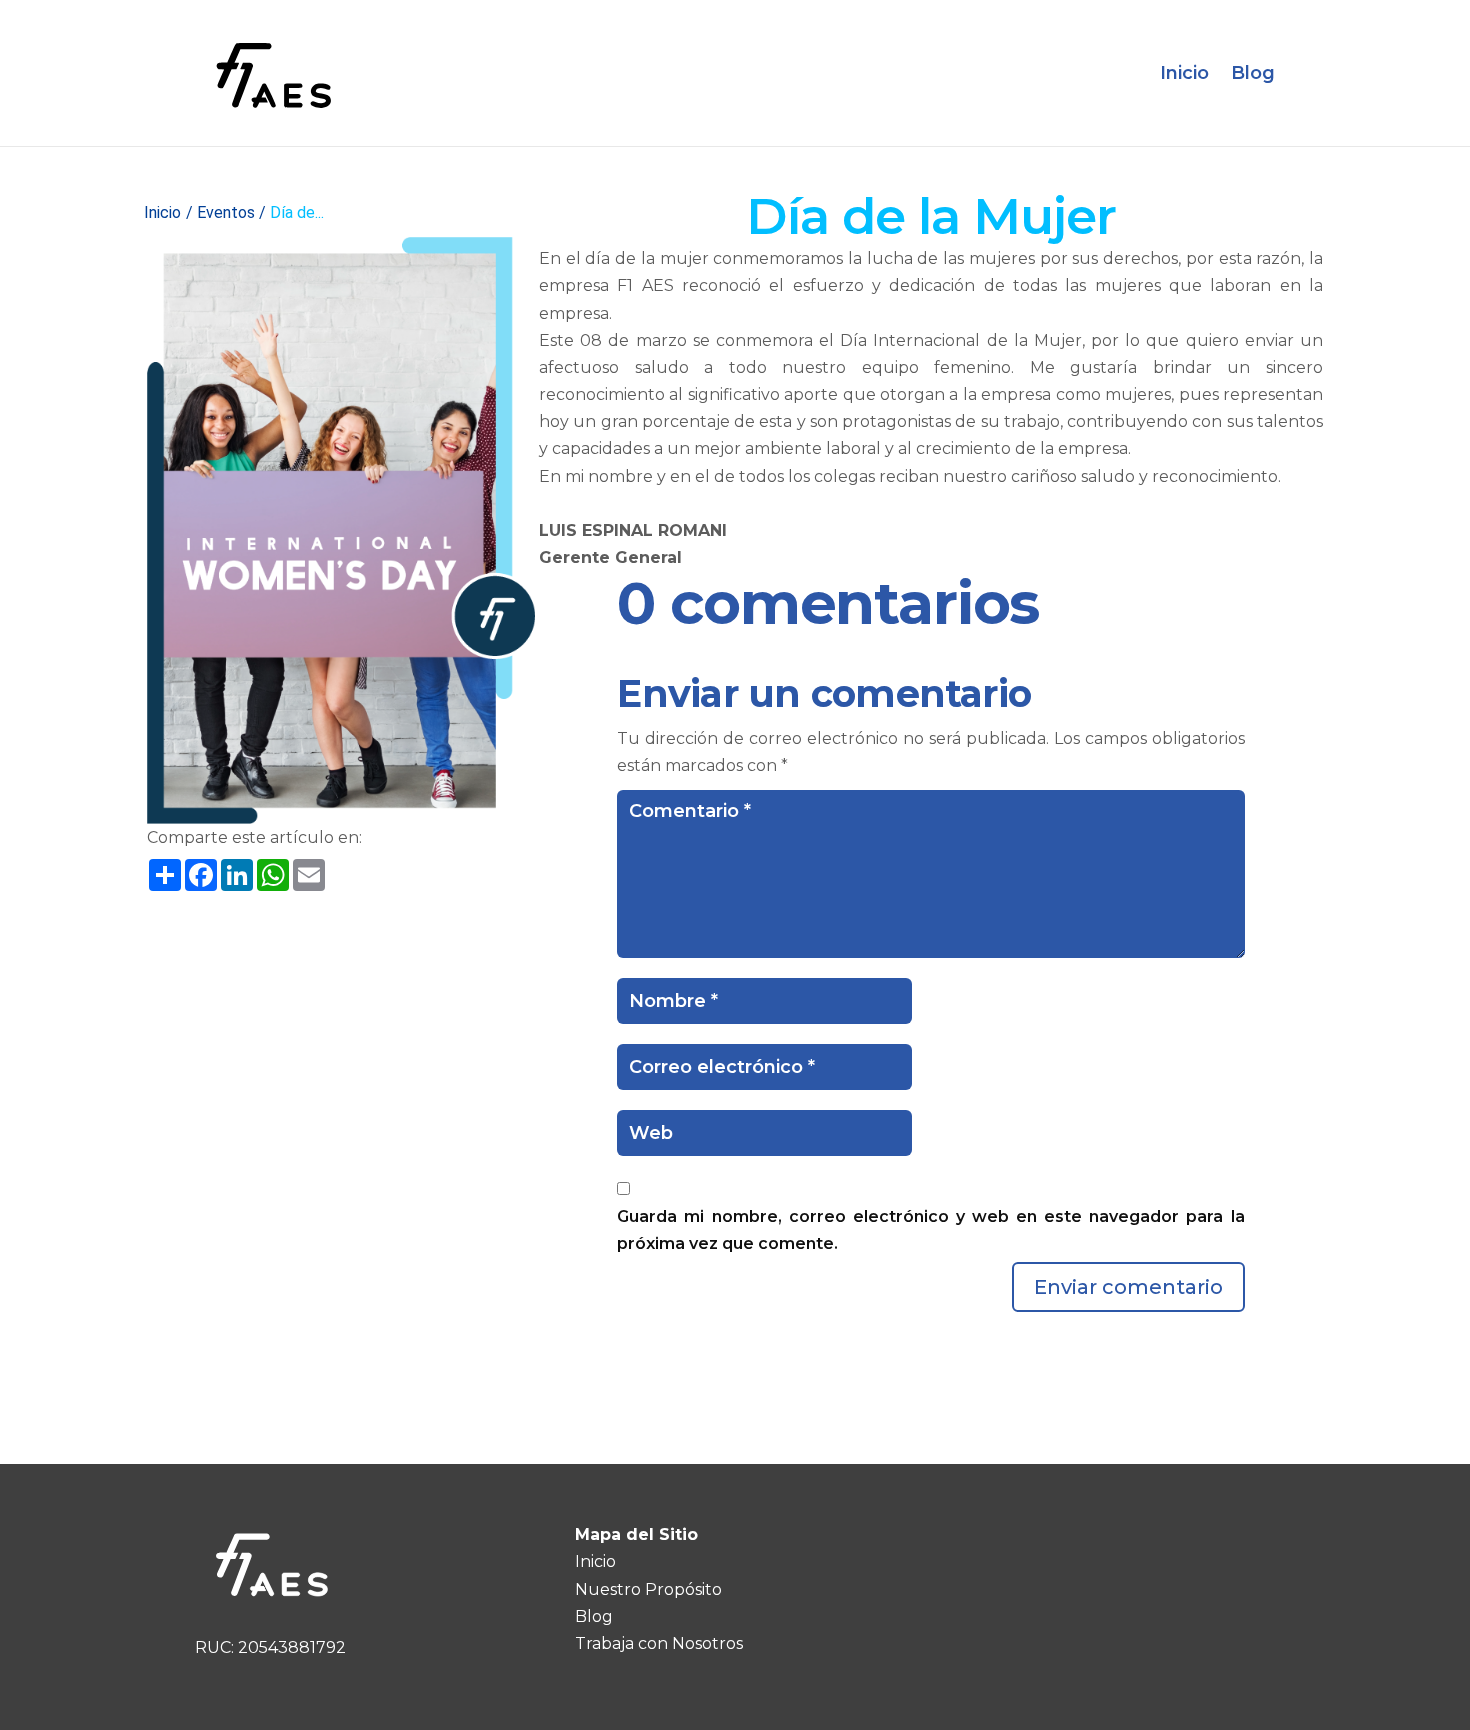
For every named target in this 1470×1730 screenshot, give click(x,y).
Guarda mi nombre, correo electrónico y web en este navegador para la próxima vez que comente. (930, 1230)
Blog (1253, 73)
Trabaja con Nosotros (659, 1643)
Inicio (1184, 73)
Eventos (226, 212)
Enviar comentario (1128, 1287)
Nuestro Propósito (648, 1589)
